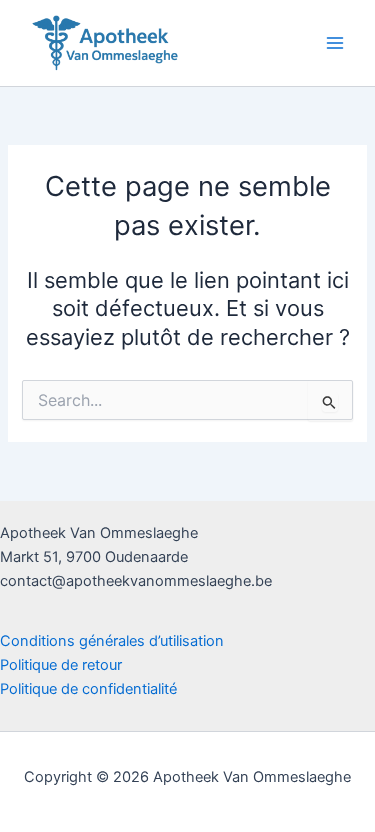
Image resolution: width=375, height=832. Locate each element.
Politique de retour (61, 665)
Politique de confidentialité (88, 689)
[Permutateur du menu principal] (335, 43)
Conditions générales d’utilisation (112, 641)
